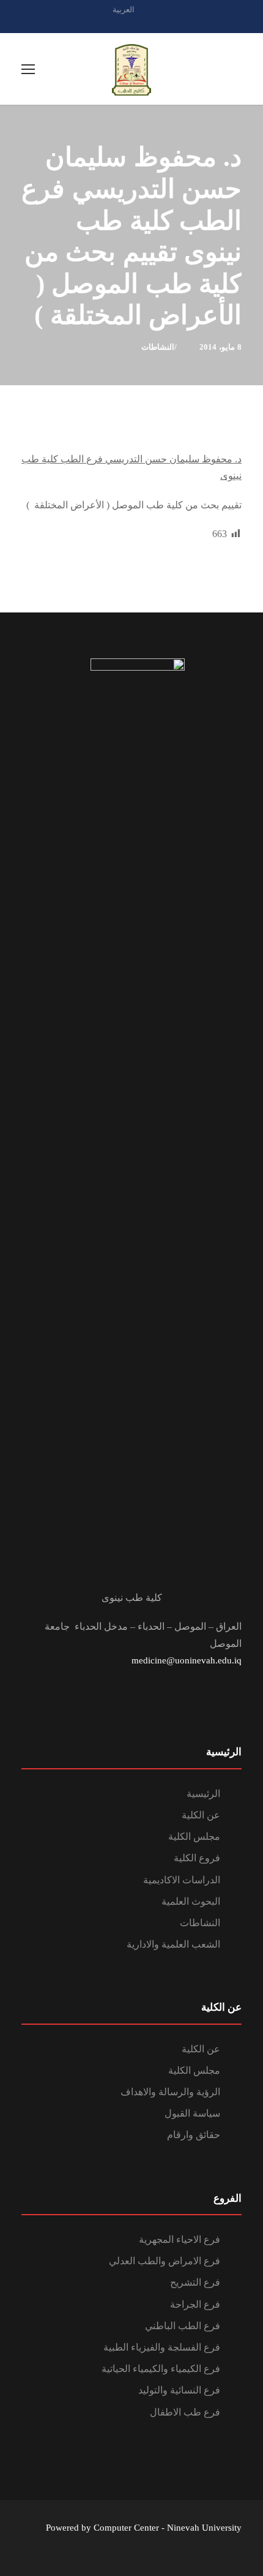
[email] (110, 23)
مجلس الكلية (194, 1836)
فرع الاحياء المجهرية (180, 2239)
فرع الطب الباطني (183, 2326)
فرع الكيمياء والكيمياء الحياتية (161, 2369)
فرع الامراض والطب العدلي (165, 2261)
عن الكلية (201, 1815)
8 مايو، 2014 (220, 347)
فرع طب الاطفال (185, 2412)
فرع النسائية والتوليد (179, 2390)
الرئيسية (203, 1794)
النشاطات (158, 347)
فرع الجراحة (195, 2304)
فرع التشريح (195, 2282)
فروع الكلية (197, 1858)
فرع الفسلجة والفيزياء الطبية (162, 2347)
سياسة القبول (192, 2113)
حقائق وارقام (194, 2135)
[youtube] (153, 23)
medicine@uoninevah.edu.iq (187, 1660)
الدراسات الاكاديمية (182, 1880)
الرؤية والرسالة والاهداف (170, 2092)
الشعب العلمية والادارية (173, 1944)
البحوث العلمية (191, 1901)
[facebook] (131, 23)
